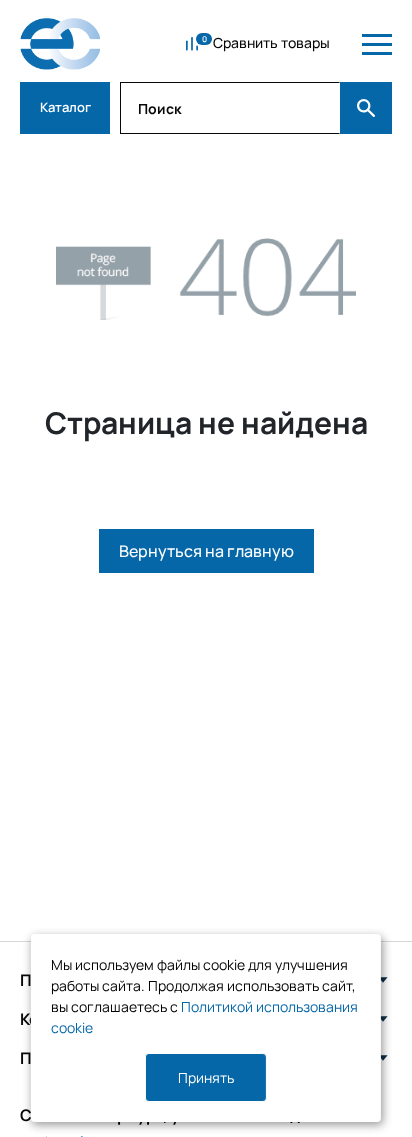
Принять (206, 1077)
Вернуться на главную (206, 551)
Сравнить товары (271, 42)
